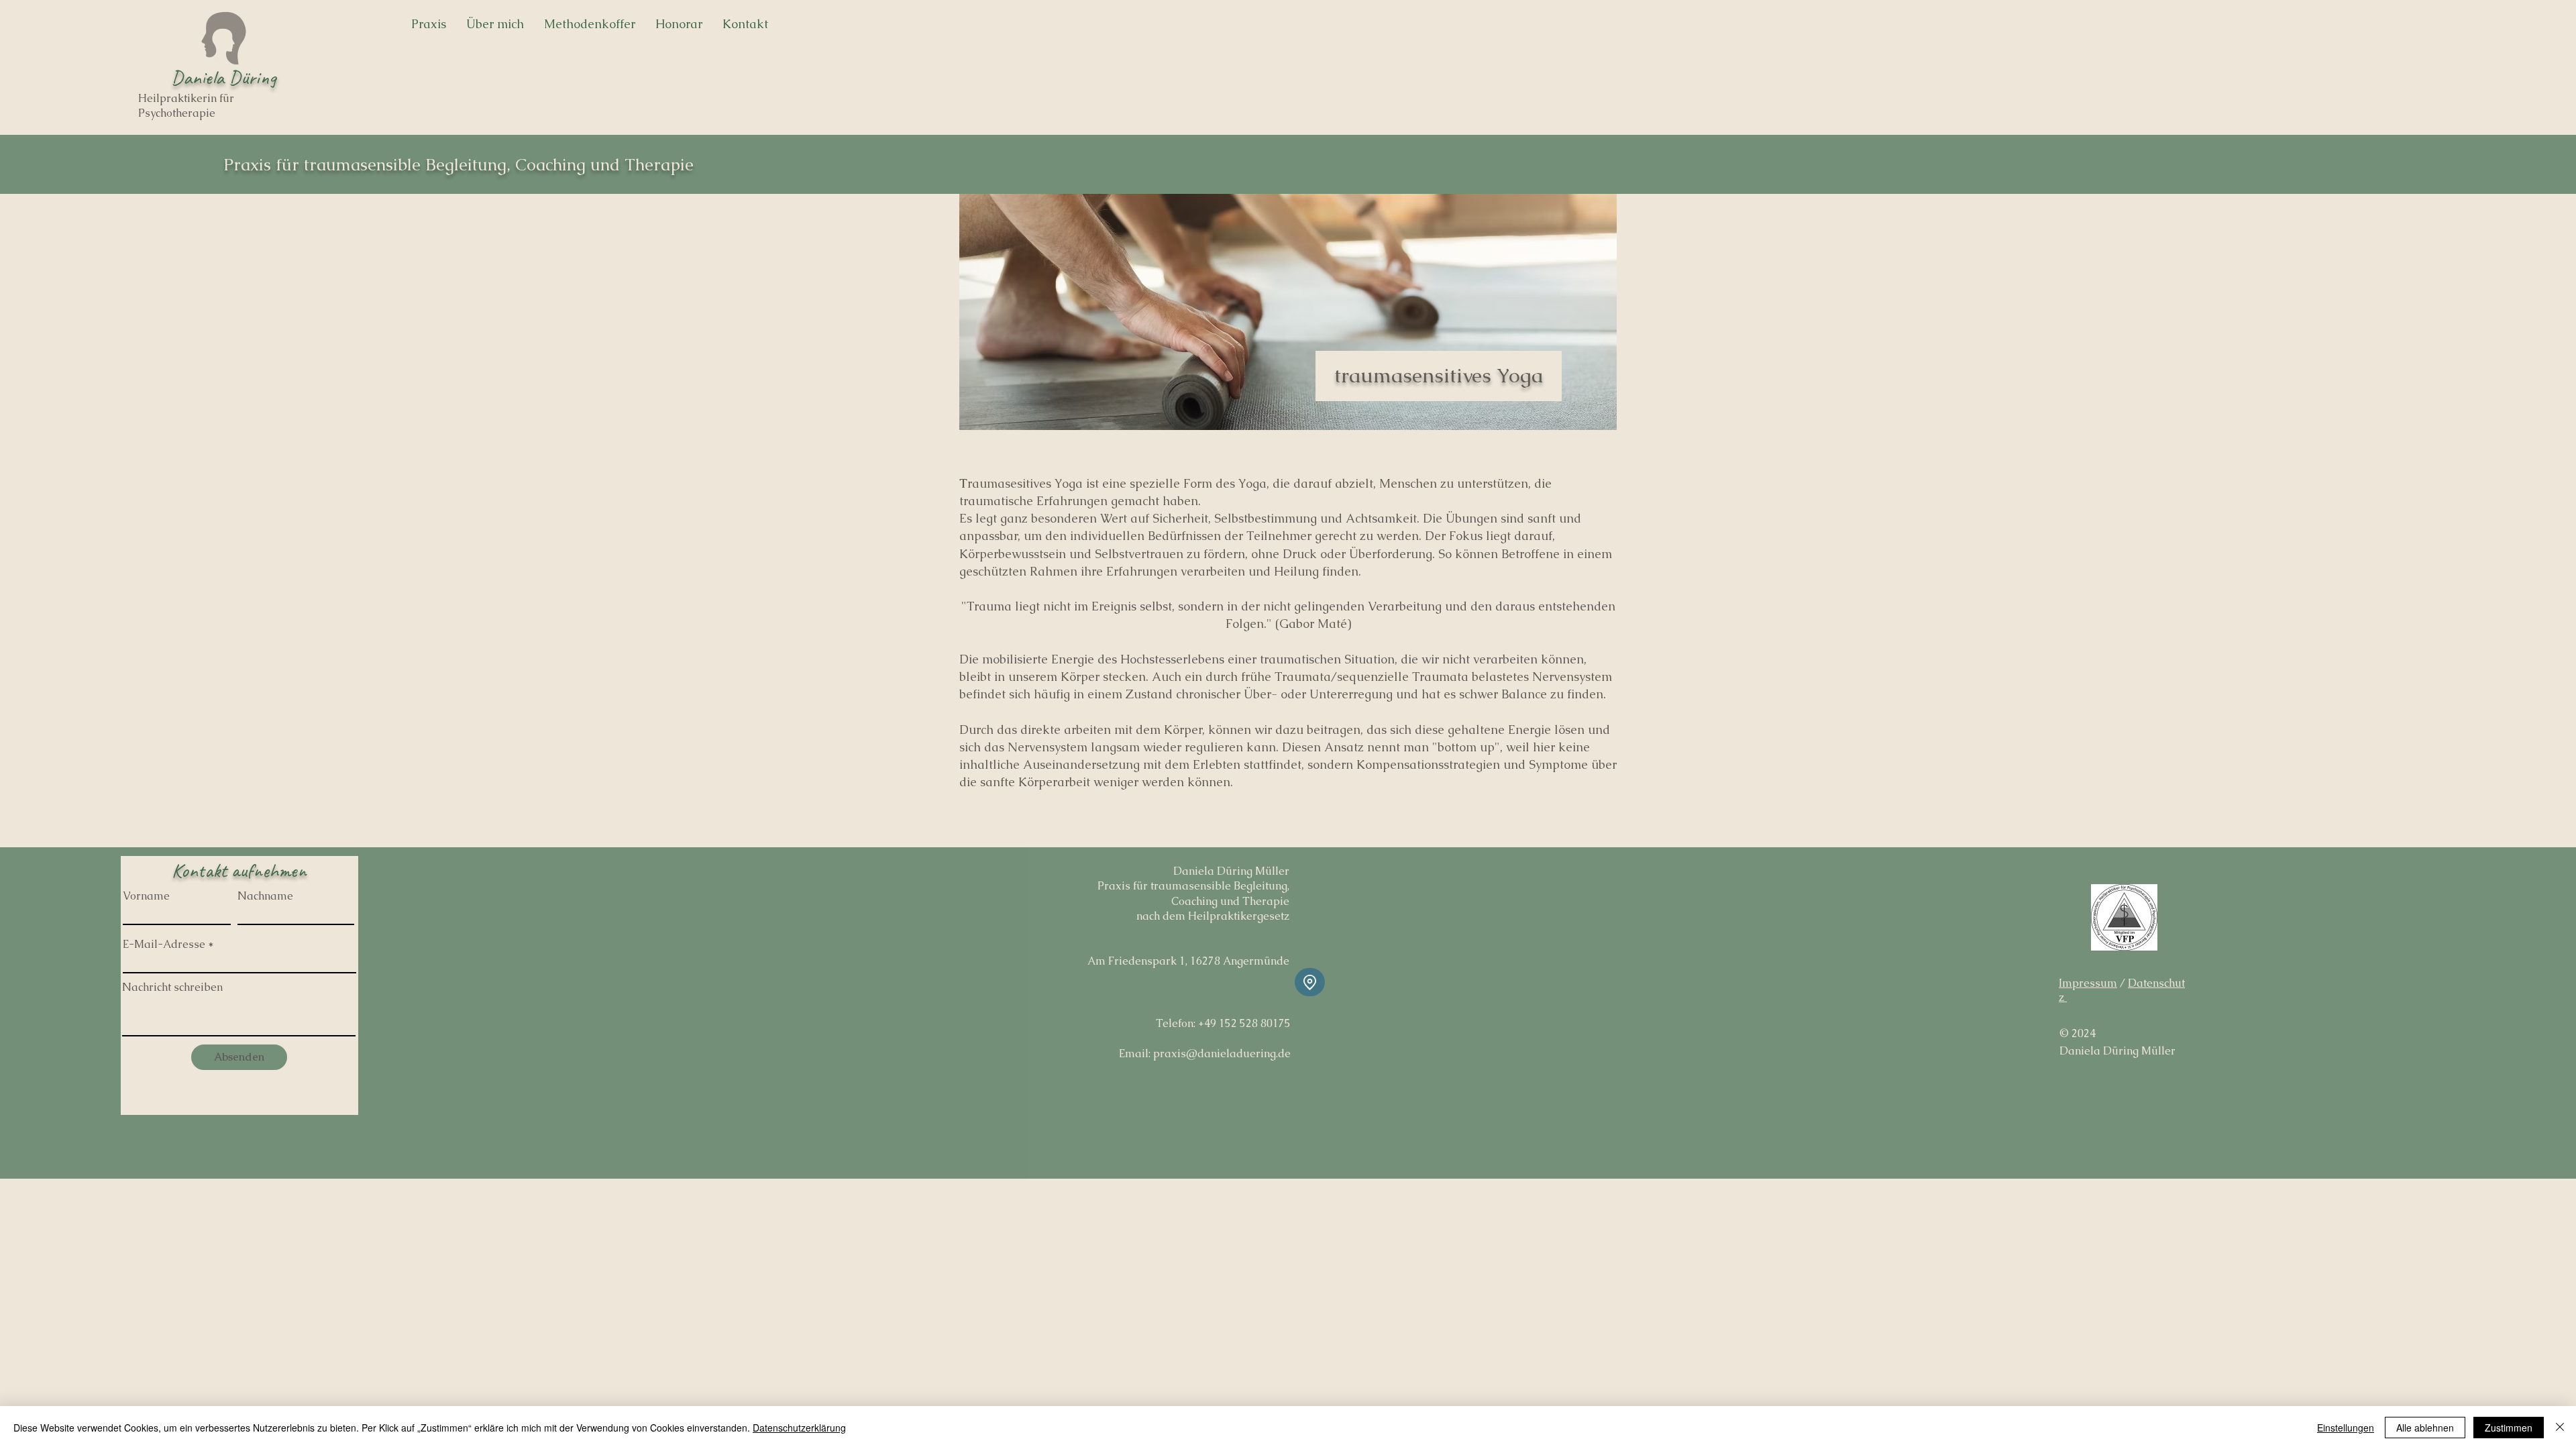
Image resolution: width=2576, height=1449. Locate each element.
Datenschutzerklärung (799, 1428)
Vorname (146, 896)
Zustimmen (2509, 1428)
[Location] (1310, 982)
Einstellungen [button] (2346, 1428)
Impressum (2088, 983)
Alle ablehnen (2425, 1428)
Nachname (265, 896)
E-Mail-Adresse (164, 945)
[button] (590, 24)
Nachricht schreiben (172, 987)
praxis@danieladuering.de (1222, 1054)
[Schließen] (2560, 1428)
